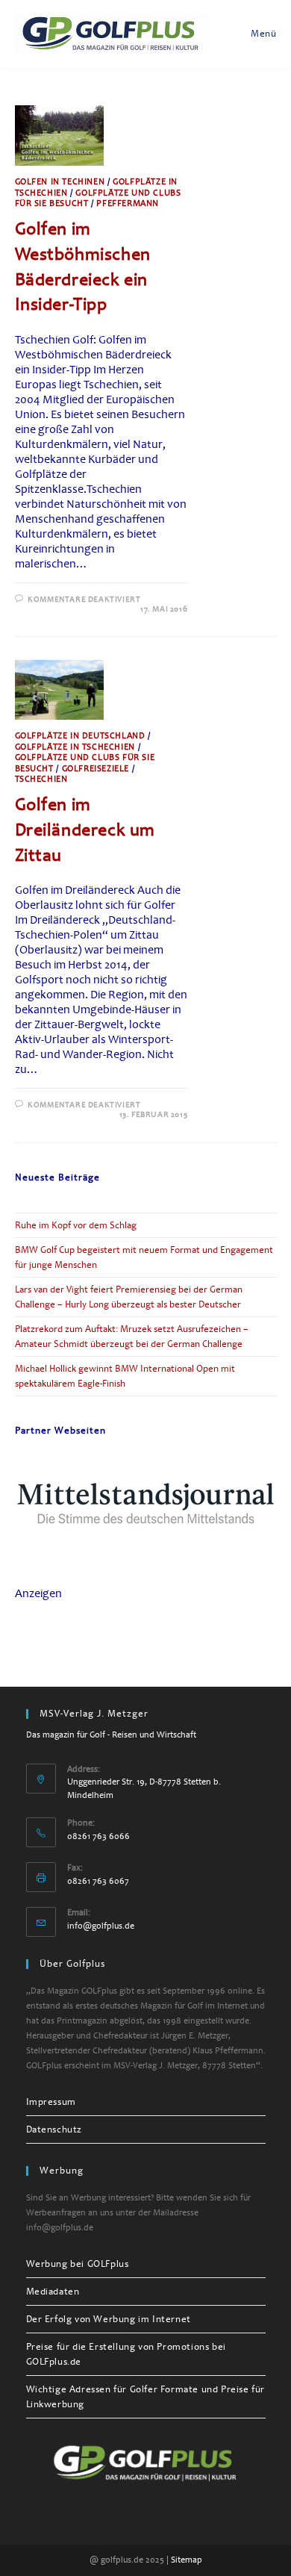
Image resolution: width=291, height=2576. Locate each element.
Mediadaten (53, 2292)
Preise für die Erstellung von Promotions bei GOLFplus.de (126, 2354)
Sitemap (187, 2560)
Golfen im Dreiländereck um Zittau (85, 829)
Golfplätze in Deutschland (80, 736)
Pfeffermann (128, 203)
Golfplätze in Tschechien (75, 747)
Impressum (51, 2102)
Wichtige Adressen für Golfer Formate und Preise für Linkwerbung (146, 2397)
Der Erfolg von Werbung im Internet (109, 2319)
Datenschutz (54, 2129)
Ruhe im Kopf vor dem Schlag (76, 1225)
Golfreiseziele (96, 769)
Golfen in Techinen (60, 182)
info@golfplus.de (101, 1926)
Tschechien (41, 779)
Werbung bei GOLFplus (78, 2264)
